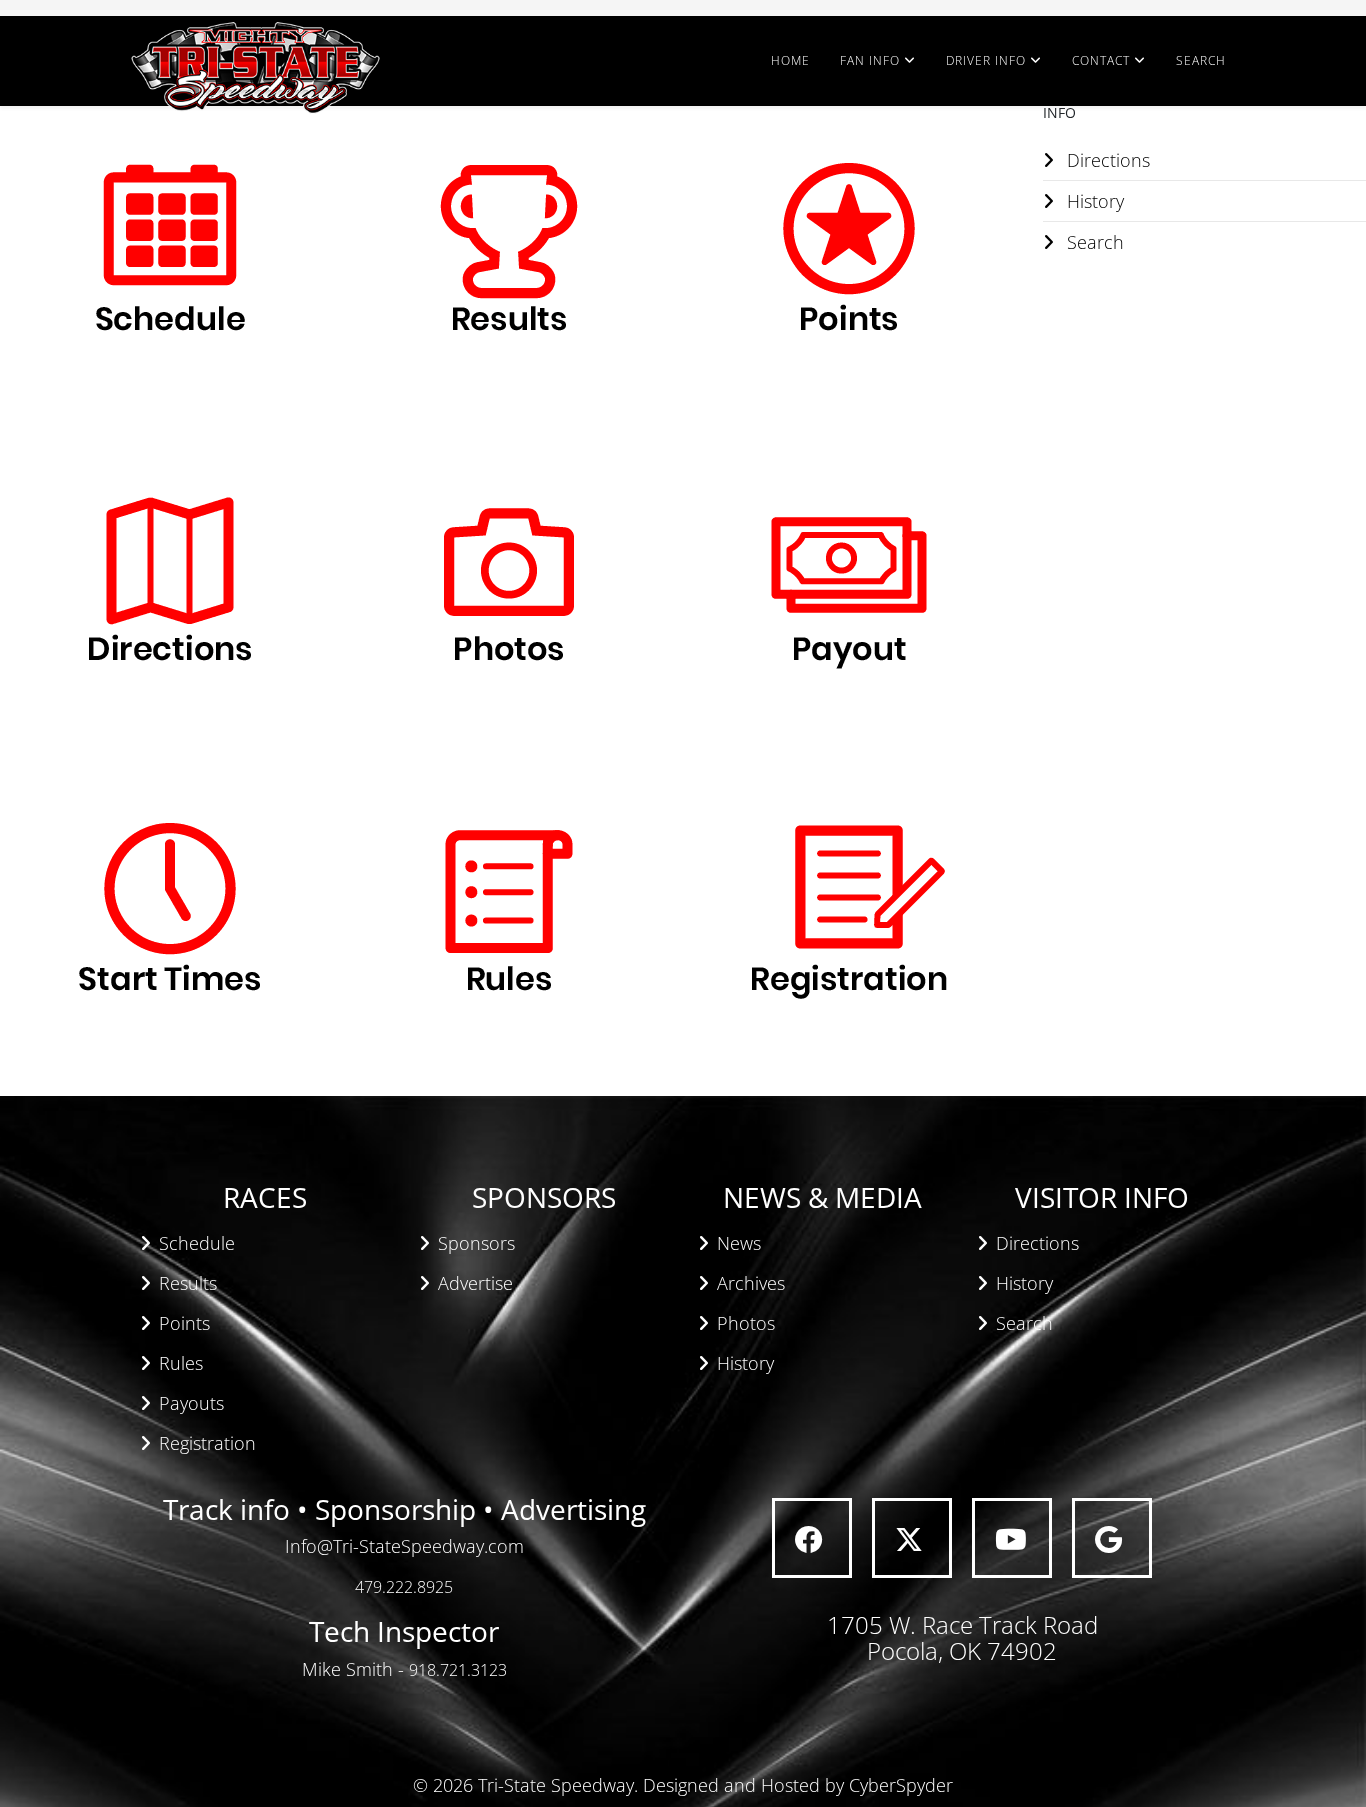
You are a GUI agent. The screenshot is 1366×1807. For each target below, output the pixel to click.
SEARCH (1201, 60)
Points (184, 1323)
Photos (746, 1323)
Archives (751, 1283)
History (745, 1363)
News (739, 1243)
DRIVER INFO (986, 60)
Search (1024, 1323)
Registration (207, 1443)
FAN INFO (870, 60)
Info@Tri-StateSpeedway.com (404, 1546)
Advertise (475, 1283)
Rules (181, 1363)
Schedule (197, 1243)
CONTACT (1101, 60)
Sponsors (476, 1243)
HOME (790, 60)
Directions (1037, 1243)
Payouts (191, 1403)
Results (188, 1283)
